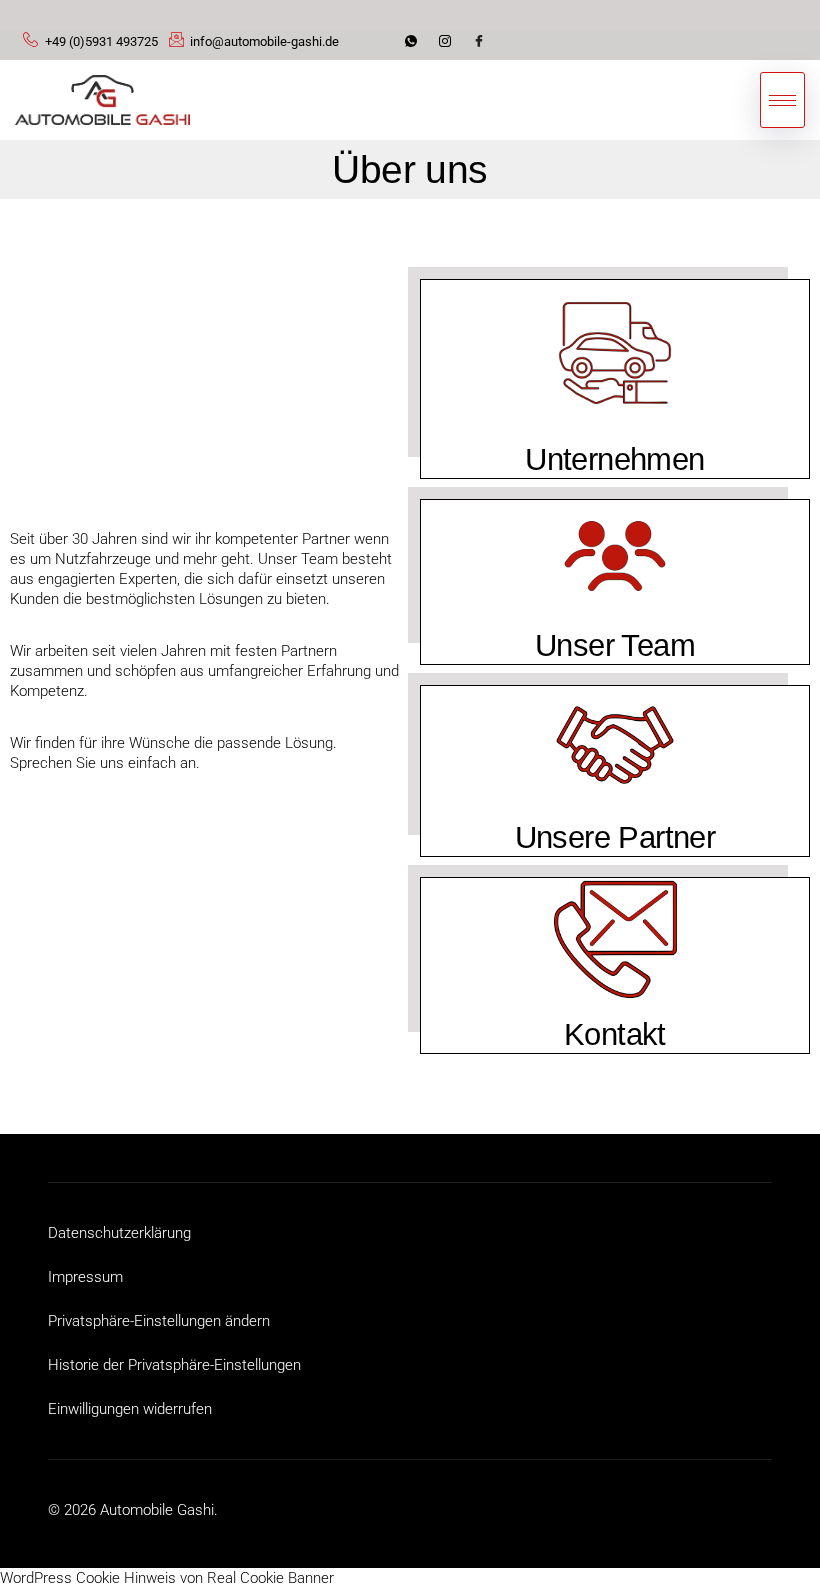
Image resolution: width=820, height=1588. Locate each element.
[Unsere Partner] (615, 745)
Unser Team (615, 645)
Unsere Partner (615, 837)
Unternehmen (614, 459)
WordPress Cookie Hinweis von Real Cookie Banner (167, 1578)
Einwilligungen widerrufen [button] (130, 1409)
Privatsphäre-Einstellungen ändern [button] (159, 1321)
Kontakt (615, 1034)
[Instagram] (448, 45)
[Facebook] (482, 45)
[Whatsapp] (414, 45)
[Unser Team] (615, 556)
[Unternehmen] (615, 353)
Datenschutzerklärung (119, 1233)
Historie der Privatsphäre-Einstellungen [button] (174, 1365)
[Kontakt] (615, 939)
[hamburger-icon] (782, 100)
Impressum (85, 1277)
